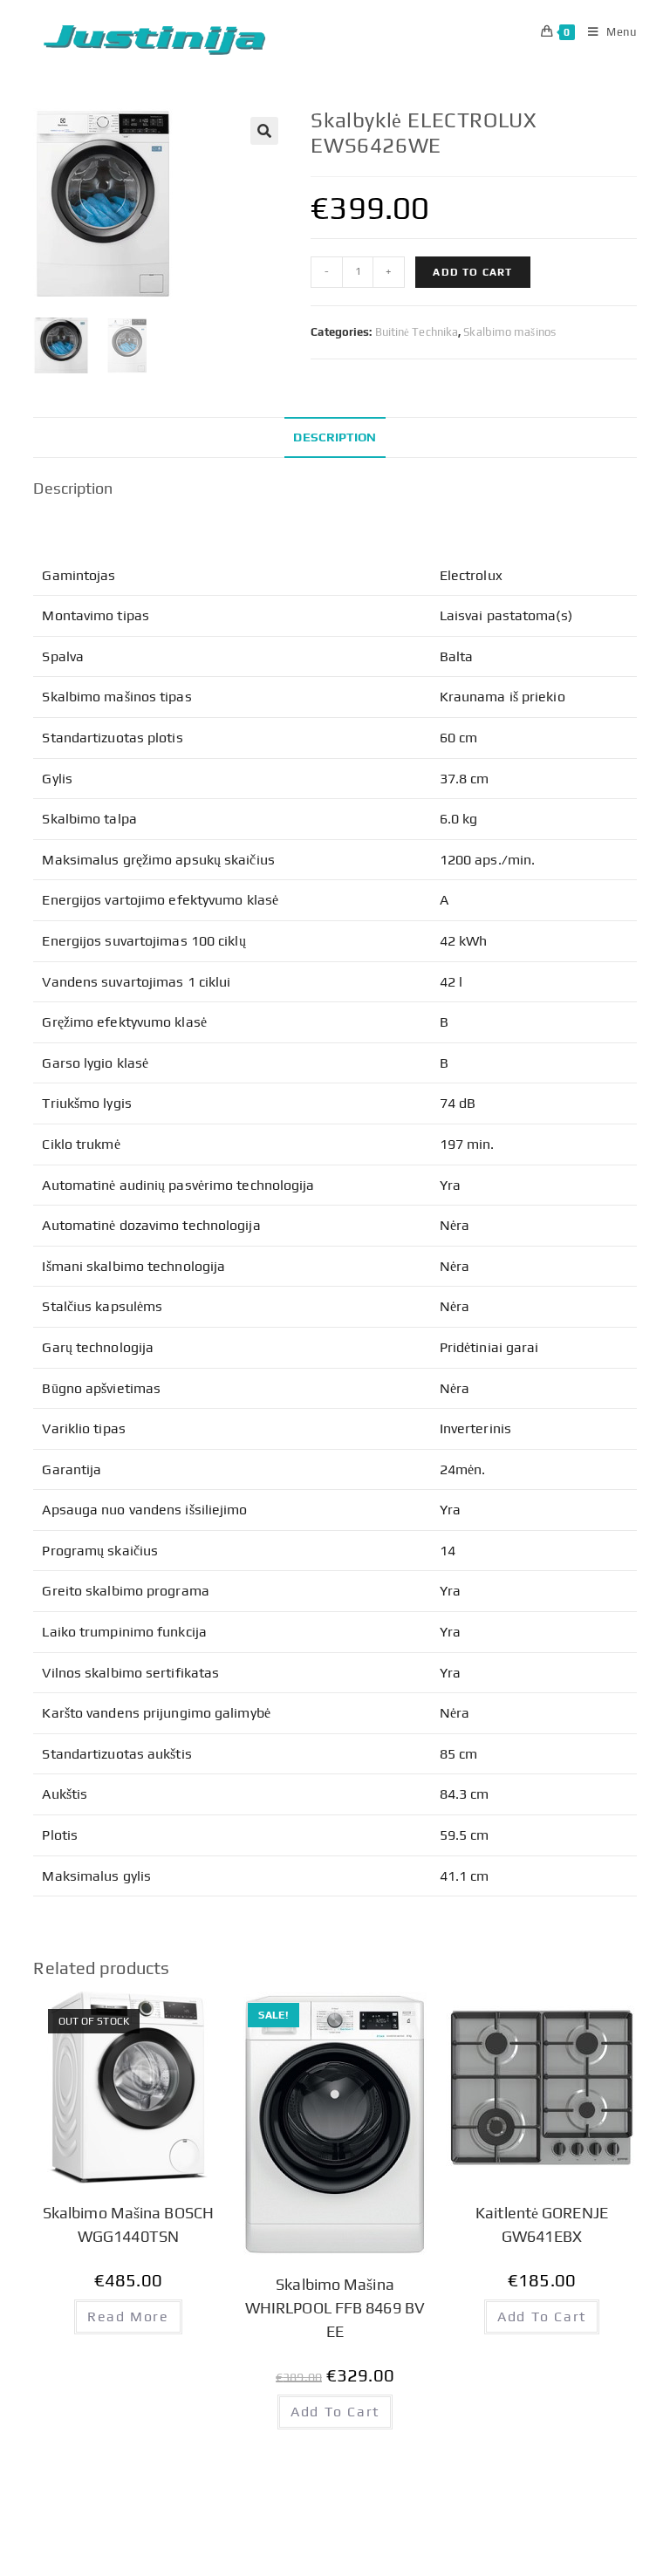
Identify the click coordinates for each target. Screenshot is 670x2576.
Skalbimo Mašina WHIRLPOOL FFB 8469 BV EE (335, 2308)
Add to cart (472, 272)
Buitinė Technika (417, 332)
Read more (128, 2316)
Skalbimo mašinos (509, 332)
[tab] (335, 437)
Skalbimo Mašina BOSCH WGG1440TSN (128, 2224)
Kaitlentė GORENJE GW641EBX (542, 2224)
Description (335, 437)
